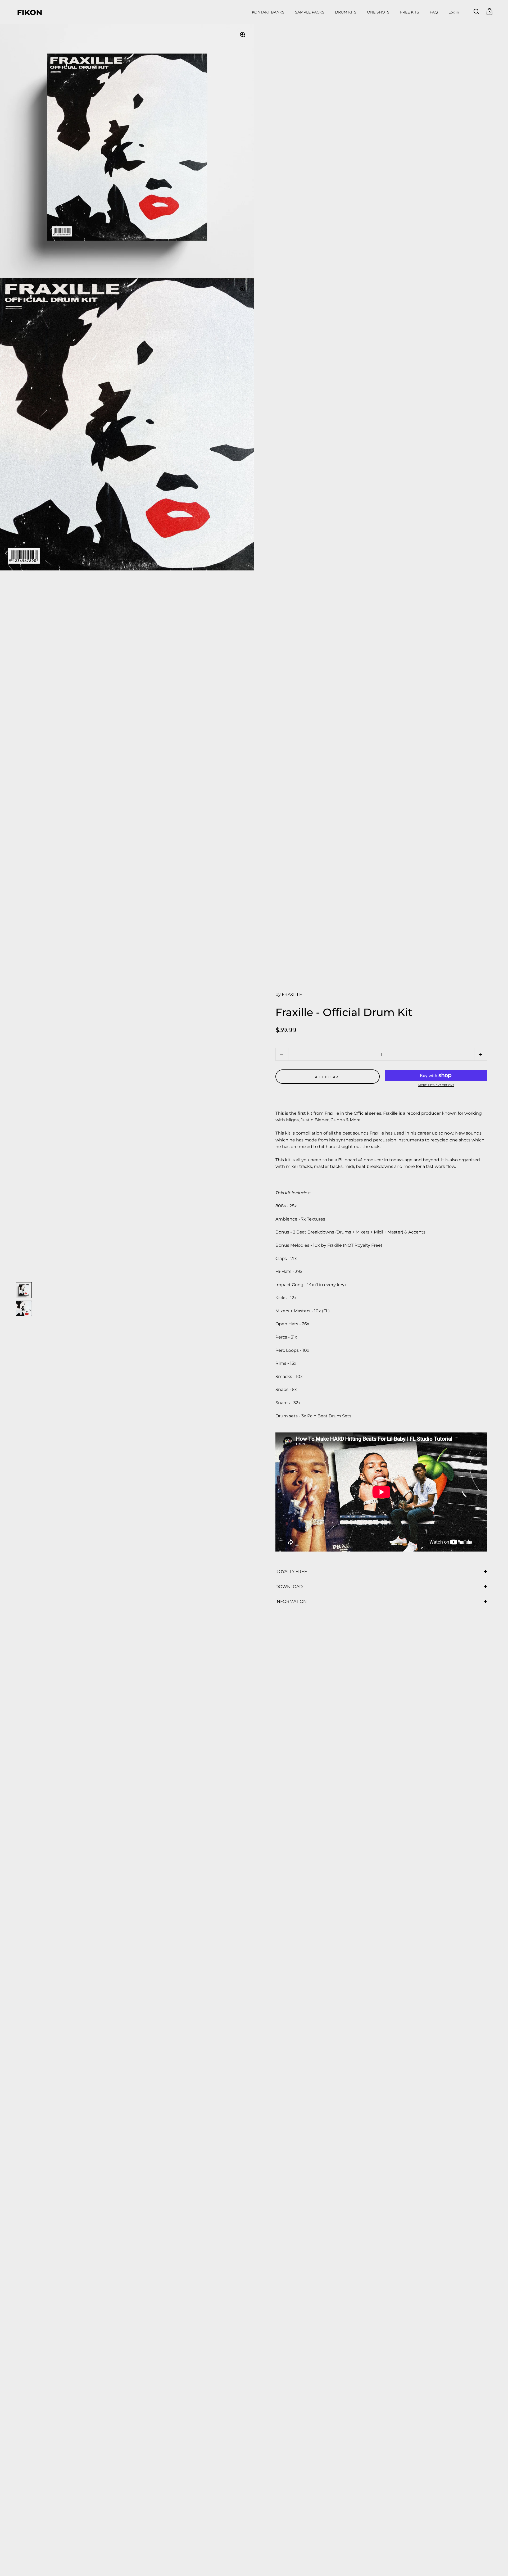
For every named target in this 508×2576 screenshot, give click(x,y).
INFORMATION (291, 1601)
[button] (481, 1054)
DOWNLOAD (289, 1587)
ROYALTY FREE (291, 1572)
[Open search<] (476, 12)
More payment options (436, 1085)
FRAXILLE (292, 994)
